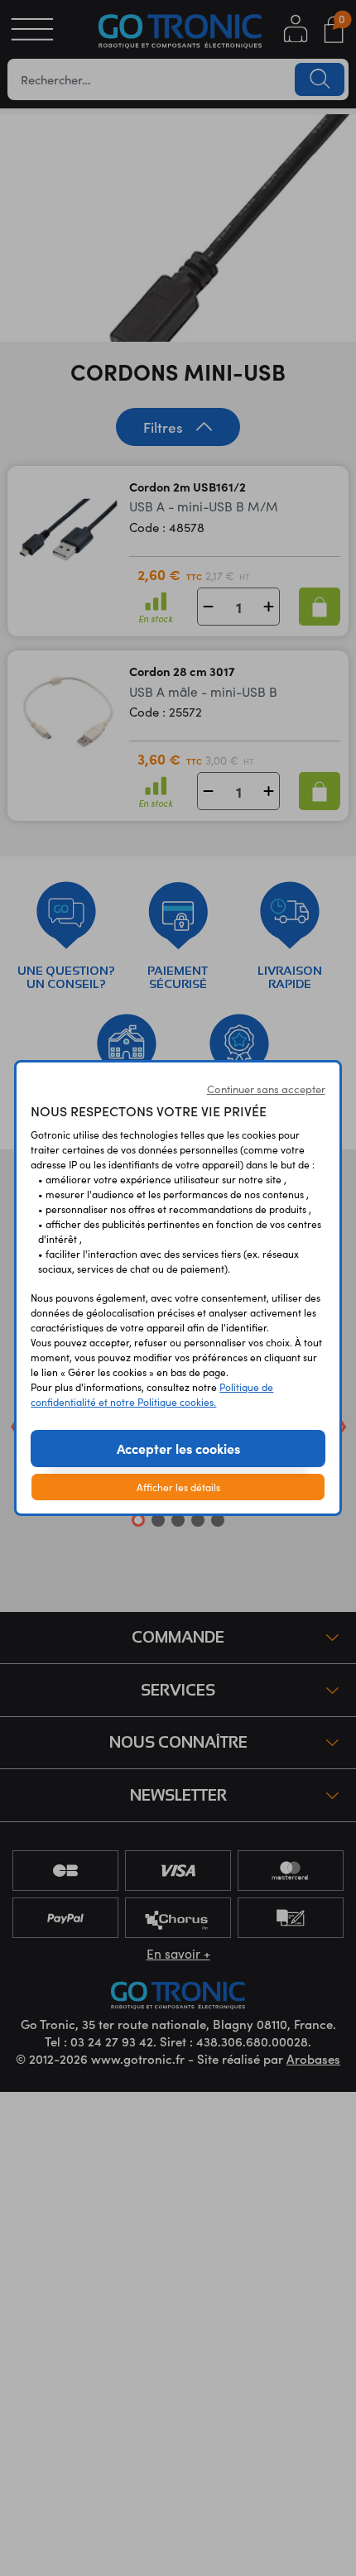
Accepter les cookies (178, 1448)
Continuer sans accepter (266, 1089)
